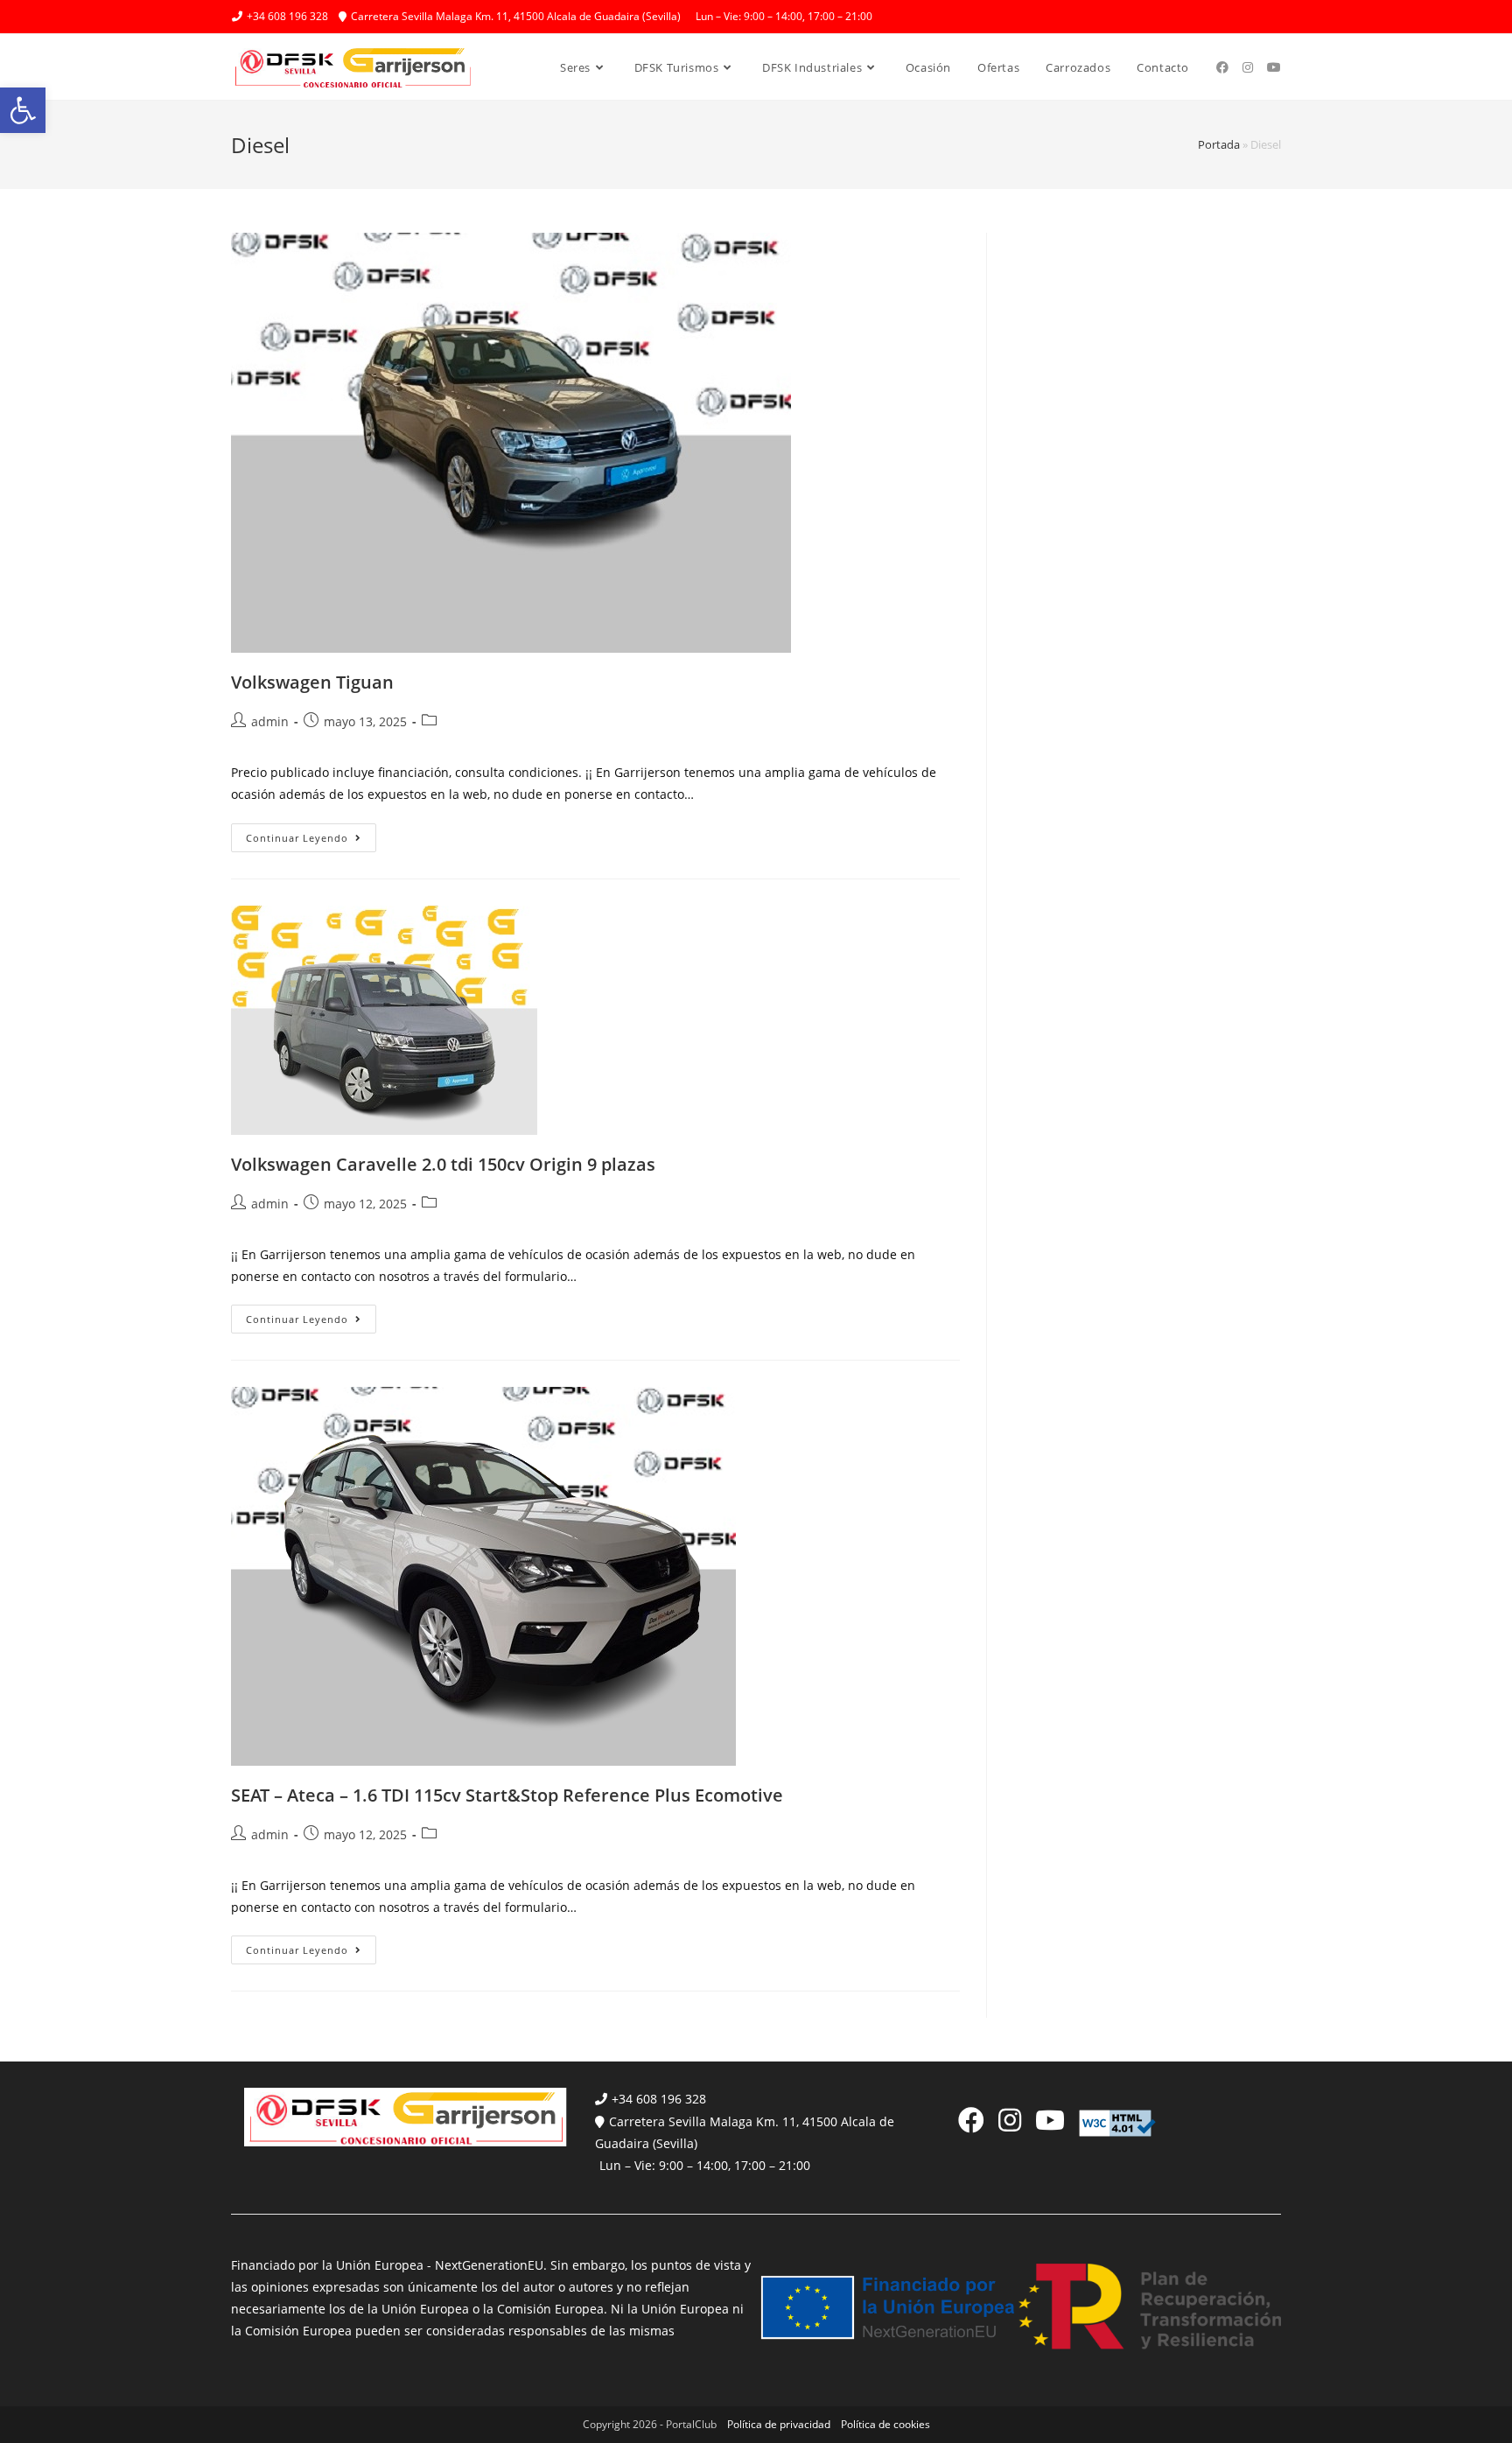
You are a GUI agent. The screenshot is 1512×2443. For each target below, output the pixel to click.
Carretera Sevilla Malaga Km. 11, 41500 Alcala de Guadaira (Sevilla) (745, 2132)
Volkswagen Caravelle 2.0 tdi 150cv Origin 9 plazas (443, 1164)
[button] (23, 110)
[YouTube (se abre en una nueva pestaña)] (1274, 67)
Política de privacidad (779, 2424)
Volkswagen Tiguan (312, 682)
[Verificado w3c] (1117, 2121)
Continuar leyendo (311, 841)
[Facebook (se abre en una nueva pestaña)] (1222, 67)
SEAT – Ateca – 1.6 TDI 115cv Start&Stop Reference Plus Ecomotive (507, 1795)
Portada (1219, 144)
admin (270, 721)
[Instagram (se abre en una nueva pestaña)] (1248, 67)
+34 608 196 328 (659, 2099)
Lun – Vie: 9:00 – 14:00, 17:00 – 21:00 (705, 2165)
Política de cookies (885, 2424)
